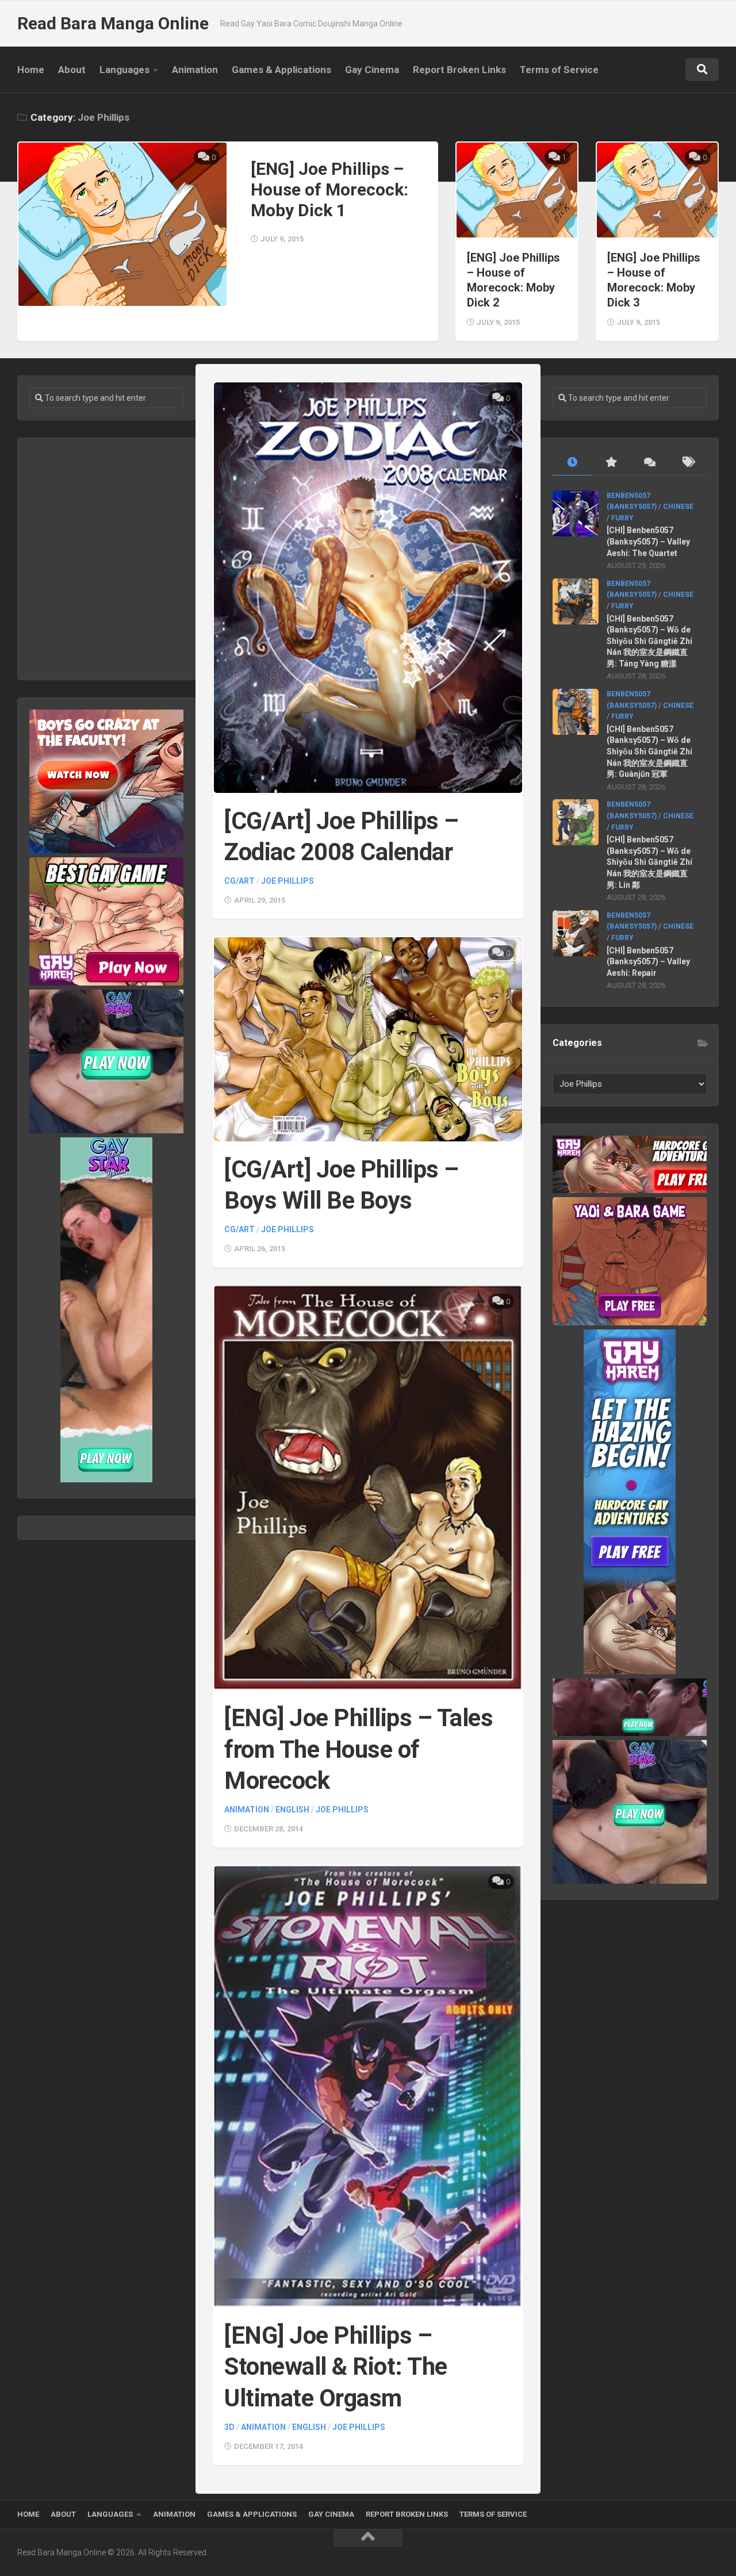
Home (31, 70)
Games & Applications (281, 70)
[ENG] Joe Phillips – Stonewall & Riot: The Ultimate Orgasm (336, 2367)
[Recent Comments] (649, 463)
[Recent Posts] (572, 463)
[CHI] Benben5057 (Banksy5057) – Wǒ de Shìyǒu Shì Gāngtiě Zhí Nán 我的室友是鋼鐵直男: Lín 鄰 (649, 862)
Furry (622, 518)
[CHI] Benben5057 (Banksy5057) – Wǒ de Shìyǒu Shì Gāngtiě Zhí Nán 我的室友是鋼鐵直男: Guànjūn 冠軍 (649, 752)
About (72, 70)
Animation (195, 70)
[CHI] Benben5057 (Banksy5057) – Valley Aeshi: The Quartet (648, 541)
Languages (124, 70)
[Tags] (687, 463)
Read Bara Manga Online (113, 23)
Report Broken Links (459, 70)
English (292, 1810)
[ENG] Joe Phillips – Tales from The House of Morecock (359, 1749)
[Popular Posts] (610, 463)
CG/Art (239, 881)
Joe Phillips (287, 881)
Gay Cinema (372, 70)
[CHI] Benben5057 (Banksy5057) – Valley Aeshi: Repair (648, 962)
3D (229, 2427)
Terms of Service (559, 70)
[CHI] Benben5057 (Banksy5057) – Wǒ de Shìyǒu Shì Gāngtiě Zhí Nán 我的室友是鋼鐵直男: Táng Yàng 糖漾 (649, 641)
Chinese (678, 507)
